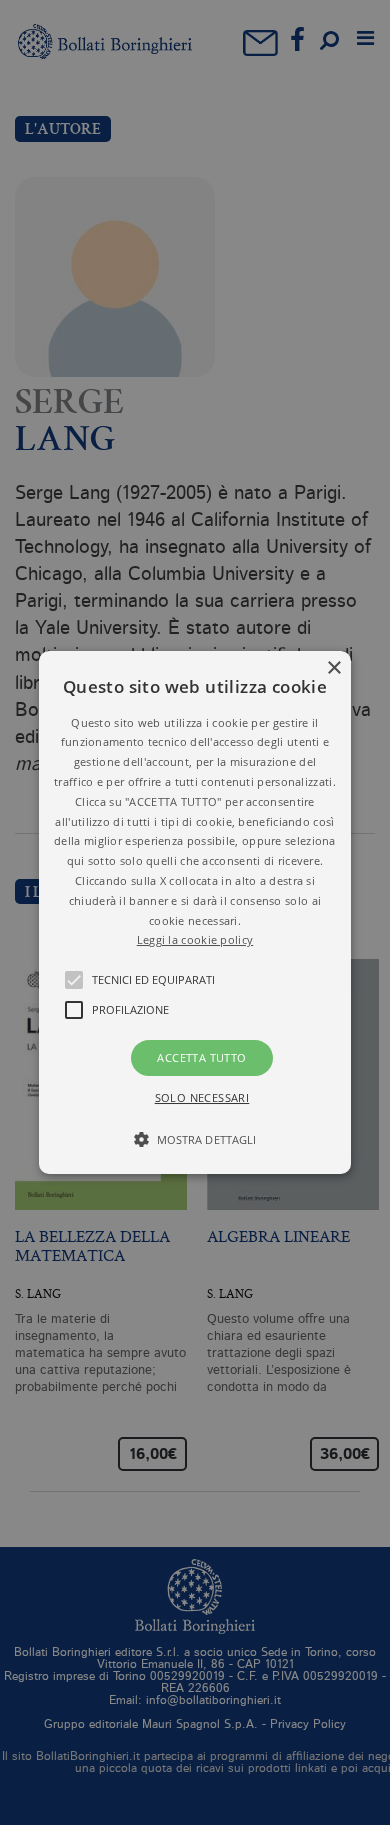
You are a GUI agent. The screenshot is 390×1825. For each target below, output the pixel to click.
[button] (195, 913)
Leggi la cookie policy (195, 939)
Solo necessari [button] (202, 1097)
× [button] (333, 668)
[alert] (195, 912)
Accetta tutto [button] (201, 1057)
